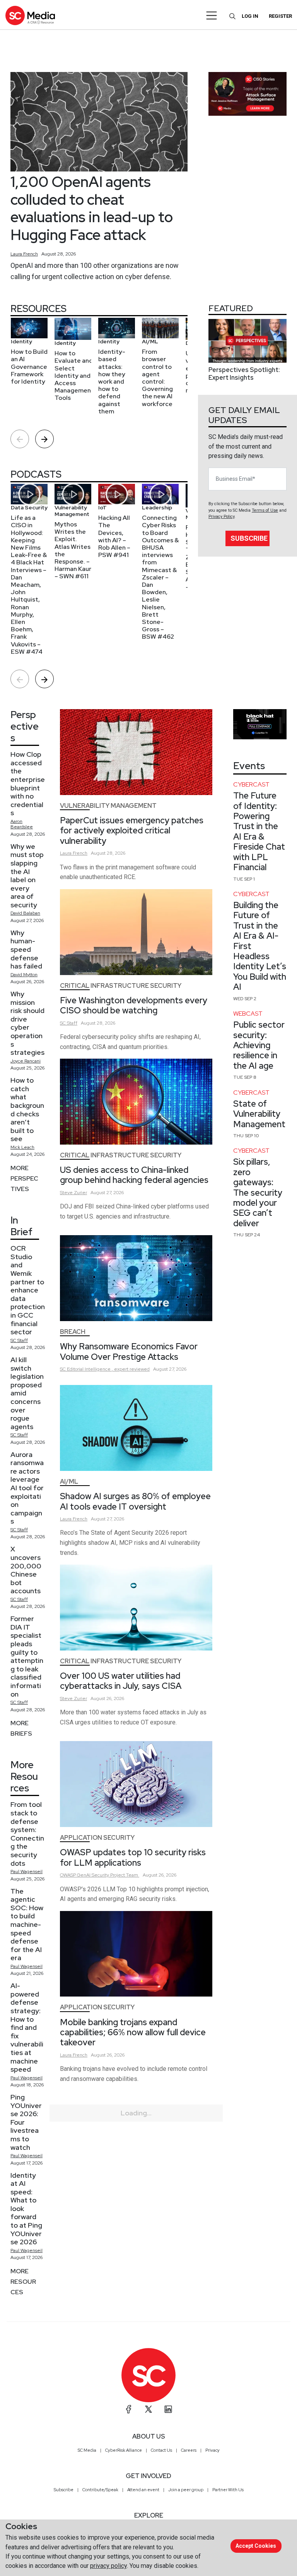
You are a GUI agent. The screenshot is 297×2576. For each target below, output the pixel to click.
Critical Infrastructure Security (121, 986)
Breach (73, 1332)
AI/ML (69, 1482)
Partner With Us (228, 2490)
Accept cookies (256, 2546)
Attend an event (143, 2490)
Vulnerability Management (108, 806)
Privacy (213, 2450)
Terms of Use (265, 510)
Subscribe (249, 538)
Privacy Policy (221, 517)
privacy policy (108, 2566)
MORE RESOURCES (23, 2282)
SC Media (87, 2450)
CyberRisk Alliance (124, 2450)
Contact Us (161, 2450)
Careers (189, 2450)
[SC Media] (30, 15)
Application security (97, 1838)
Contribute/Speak (100, 2490)
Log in (250, 16)
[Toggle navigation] (212, 15)
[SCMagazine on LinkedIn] (168, 2409)
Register (280, 16)
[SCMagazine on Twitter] (148, 2409)
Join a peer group (186, 2490)
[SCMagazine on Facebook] (129, 2409)
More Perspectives (24, 1178)
